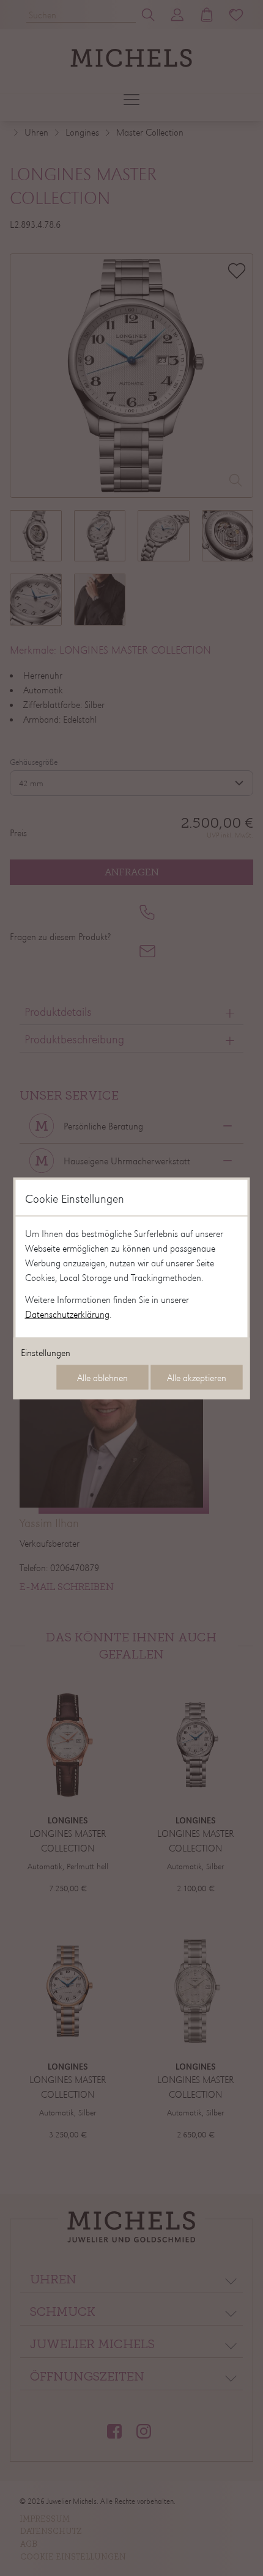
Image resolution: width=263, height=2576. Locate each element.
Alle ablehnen (102, 1377)
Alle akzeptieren (197, 1377)
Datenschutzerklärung (67, 1313)
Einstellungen (46, 1352)
